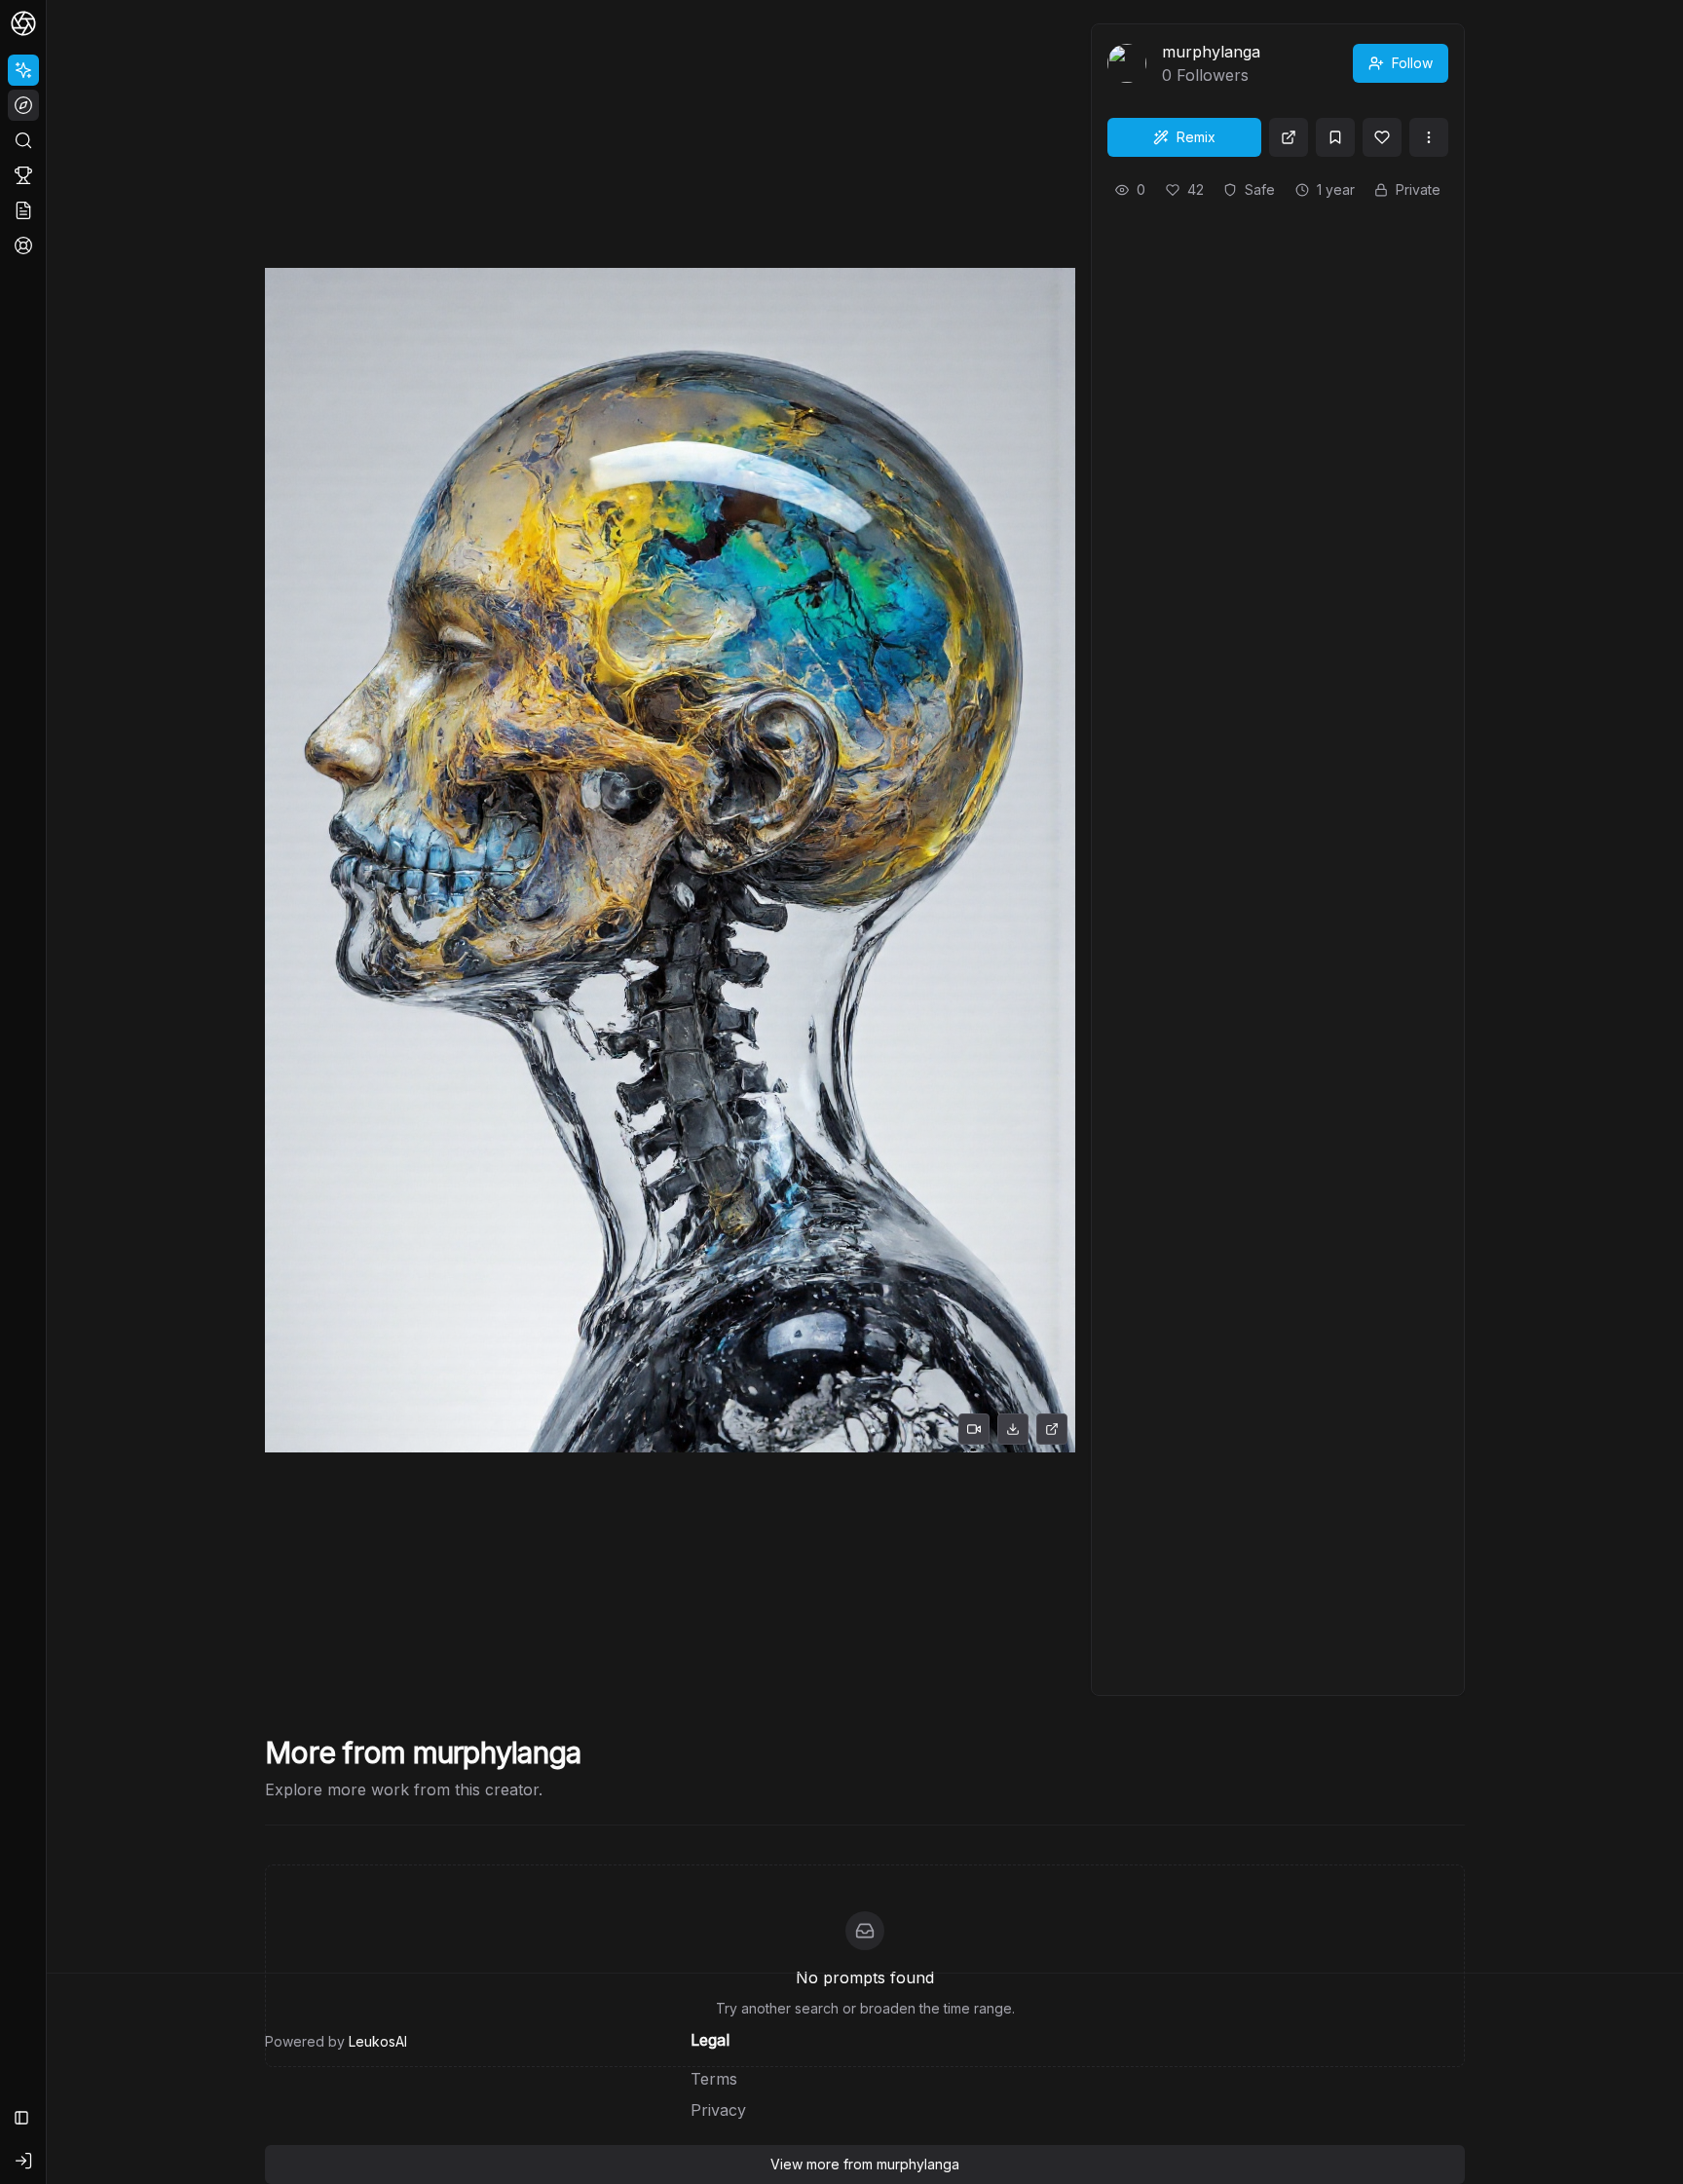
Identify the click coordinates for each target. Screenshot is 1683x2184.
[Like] (1382, 137)
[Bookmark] (1335, 137)
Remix (1196, 137)
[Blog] (23, 210)
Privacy (718, 2110)
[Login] (23, 2161)
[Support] (23, 245)
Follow (1412, 63)
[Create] (23, 70)
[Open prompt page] (1289, 137)
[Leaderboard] (23, 175)
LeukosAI (378, 2041)
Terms (714, 2079)
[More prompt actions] (1429, 137)
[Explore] (23, 105)
